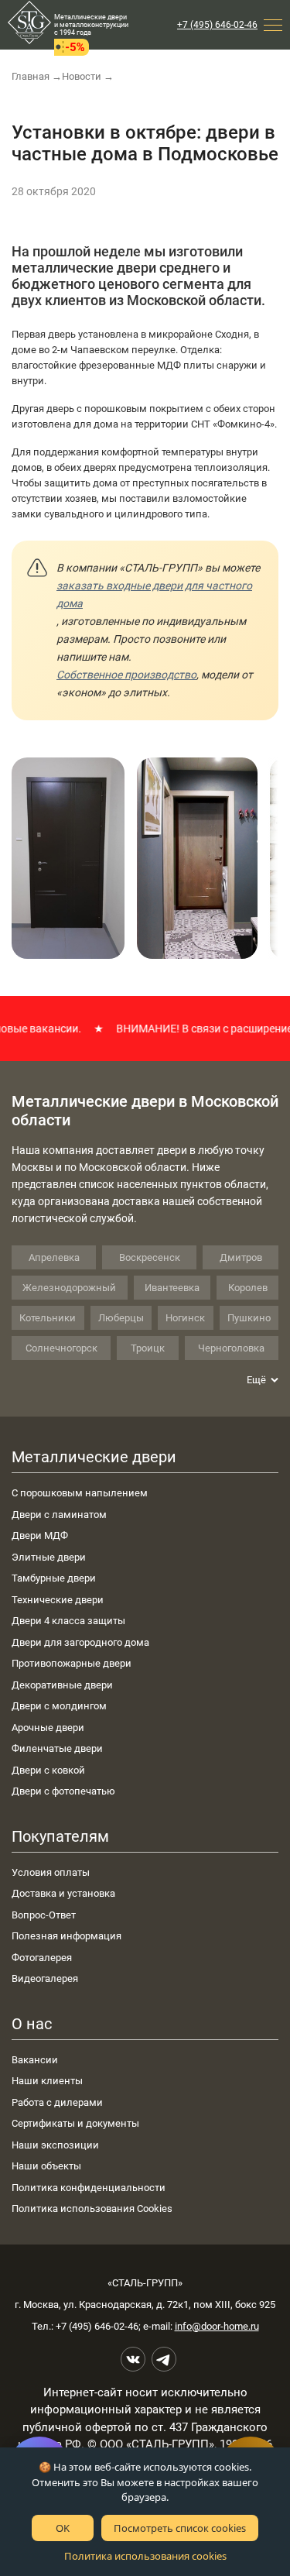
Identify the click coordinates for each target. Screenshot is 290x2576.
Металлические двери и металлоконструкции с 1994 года (91, 25)
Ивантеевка (172, 1288)
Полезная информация (67, 1936)
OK (63, 2528)
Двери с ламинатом (59, 1515)
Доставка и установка (63, 1893)
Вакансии (35, 2060)
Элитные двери (49, 1557)
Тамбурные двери (54, 1578)
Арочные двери (48, 1728)
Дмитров (241, 1257)
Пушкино (249, 1318)
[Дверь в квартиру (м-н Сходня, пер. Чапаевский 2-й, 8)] (68, 858)
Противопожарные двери (72, 1663)
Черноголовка (231, 1348)
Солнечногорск (61, 1348)
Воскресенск (150, 1257)
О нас (32, 2024)
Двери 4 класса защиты (68, 1621)
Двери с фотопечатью (63, 1791)
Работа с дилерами (57, 2102)
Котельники (48, 1318)
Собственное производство (126, 675)
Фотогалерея (42, 1958)
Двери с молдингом (59, 1706)
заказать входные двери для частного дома (154, 594)
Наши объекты (46, 2166)
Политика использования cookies (145, 2556)
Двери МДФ (40, 1535)
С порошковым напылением (80, 1493)
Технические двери (58, 1600)
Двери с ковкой (48, 1770)
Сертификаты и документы (75, 2123)
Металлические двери (94, 1457)
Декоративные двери (62, 1685)
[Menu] (273, 25)
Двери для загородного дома (80, 1642)
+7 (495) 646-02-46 (217, 25)
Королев (248, 1288)
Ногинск (185, 1318)
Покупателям (60, 1836)
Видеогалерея (45, 1978)
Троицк (148, 1348)
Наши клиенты (47, 2081)
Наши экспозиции (55, 2145)
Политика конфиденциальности (89, 2188)
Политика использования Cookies (92, 2208)
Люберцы (121, 1318)
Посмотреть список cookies (180, 2528)
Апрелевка (54, 1257)
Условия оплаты (51, 1872)
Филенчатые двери (57, 1748)
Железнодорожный (69, 1288)
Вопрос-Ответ (44, 1915)
